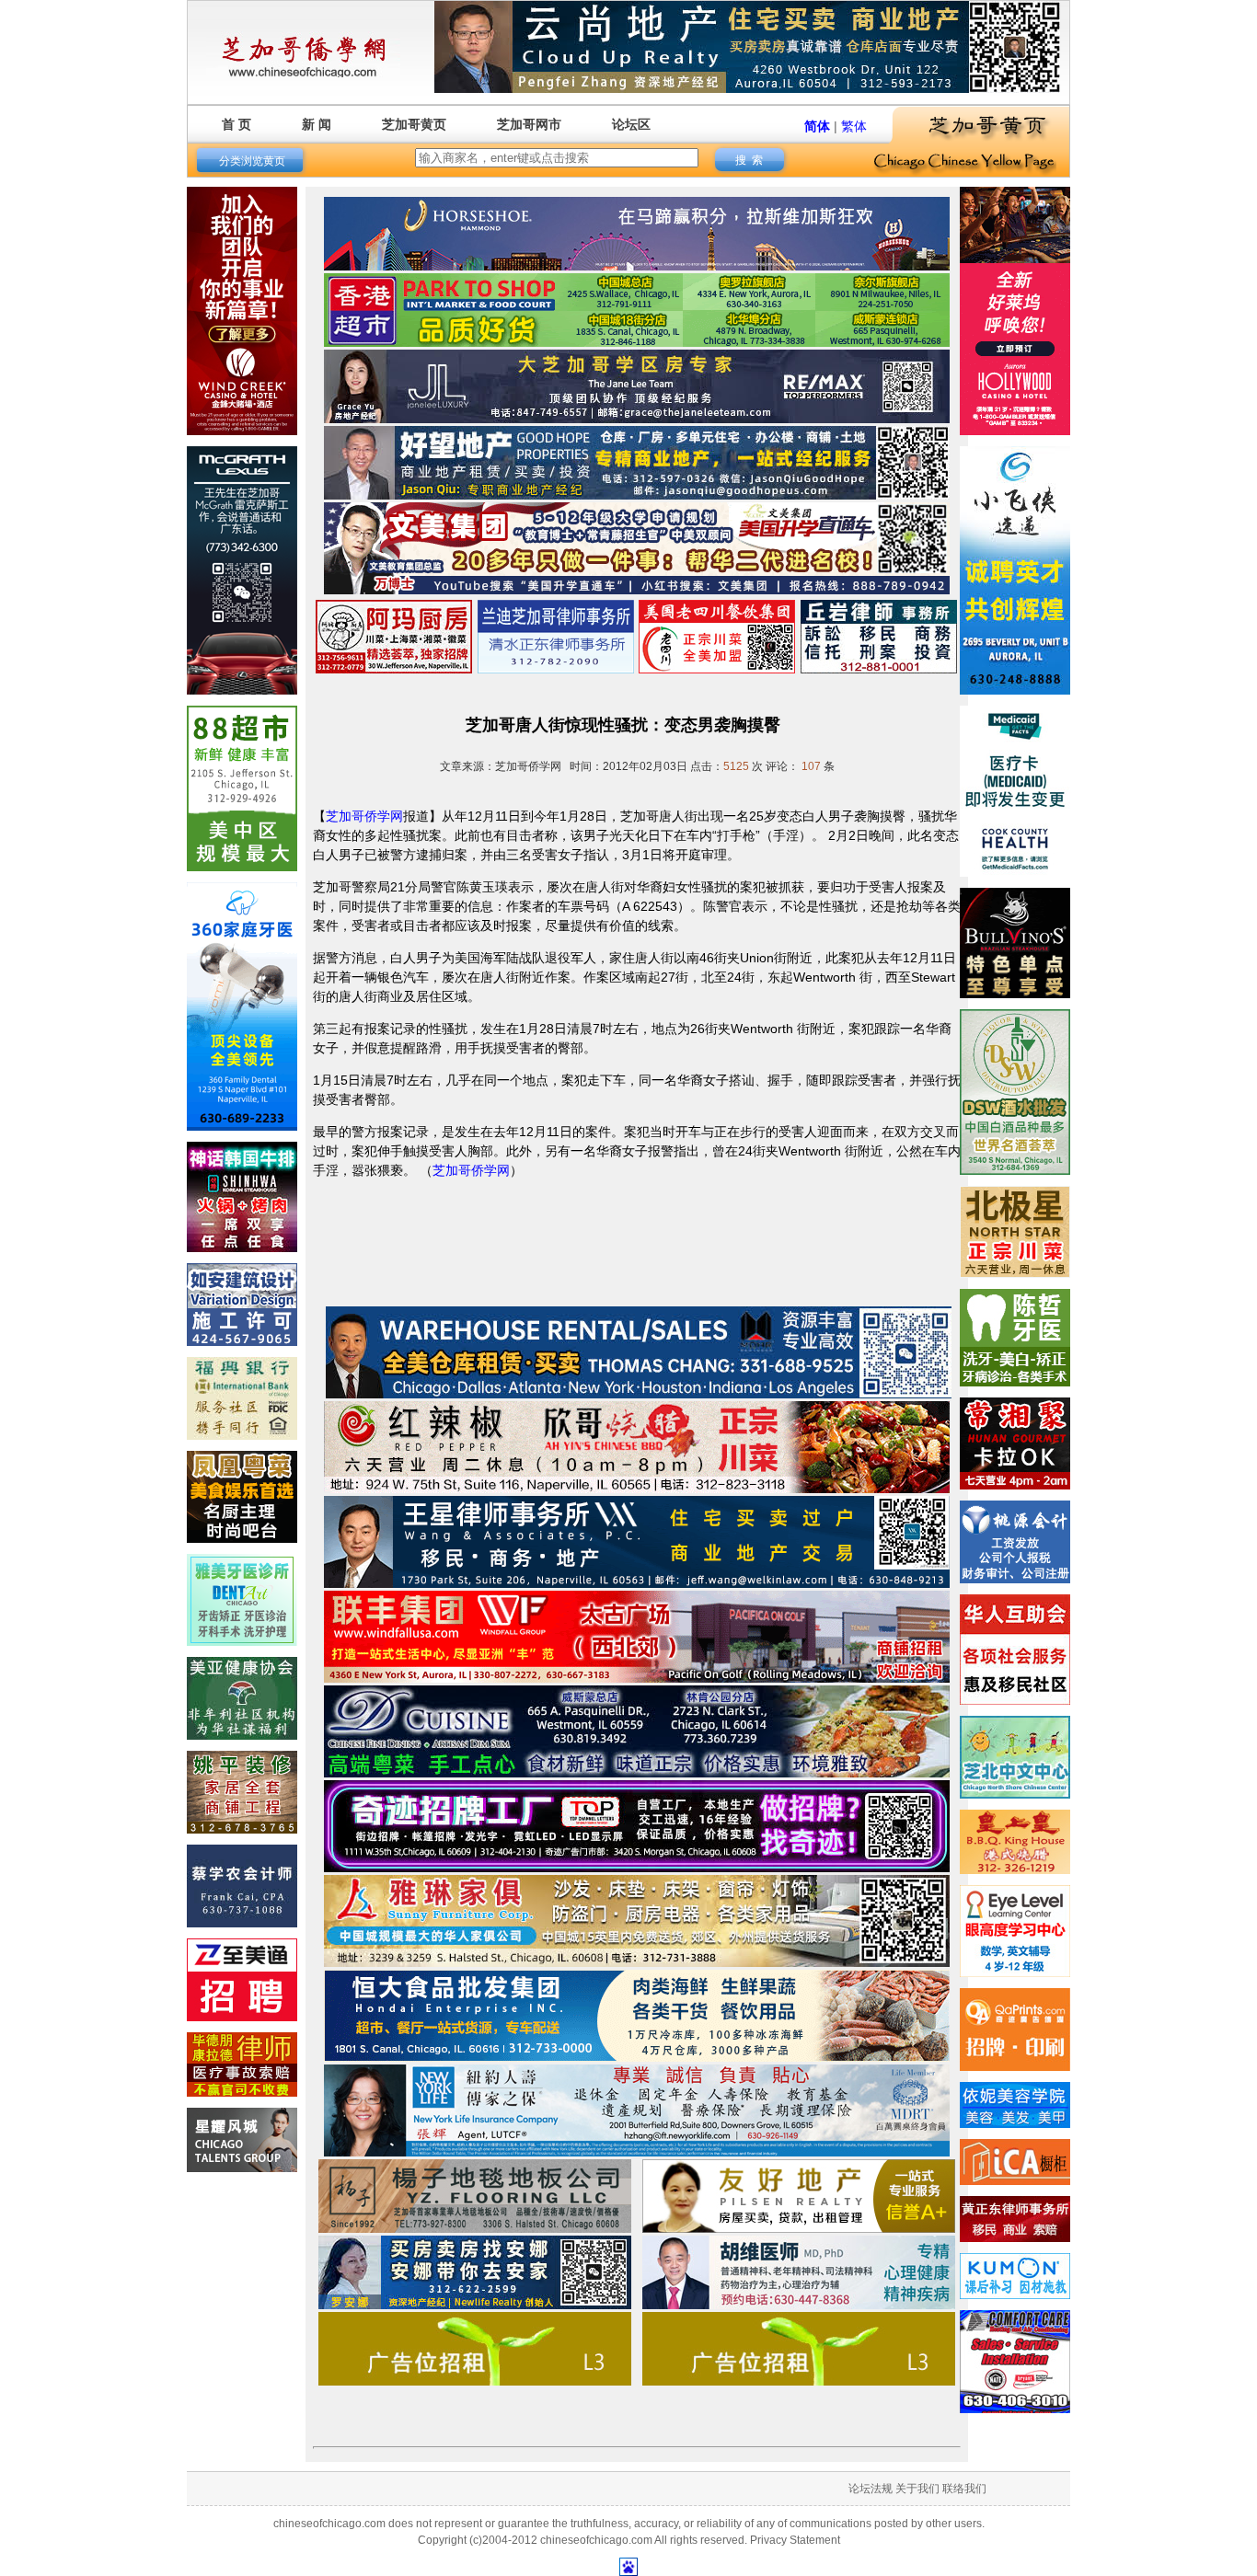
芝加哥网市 (529, 124)
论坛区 (631, 124)
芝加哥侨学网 (364, 816)
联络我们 (964, 2489)
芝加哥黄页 (414, 124)
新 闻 (317, 124)
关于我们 (917, 2489)
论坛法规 (871, 2489)
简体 (817, 126)
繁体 (854, 126)
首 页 (236, 124)
